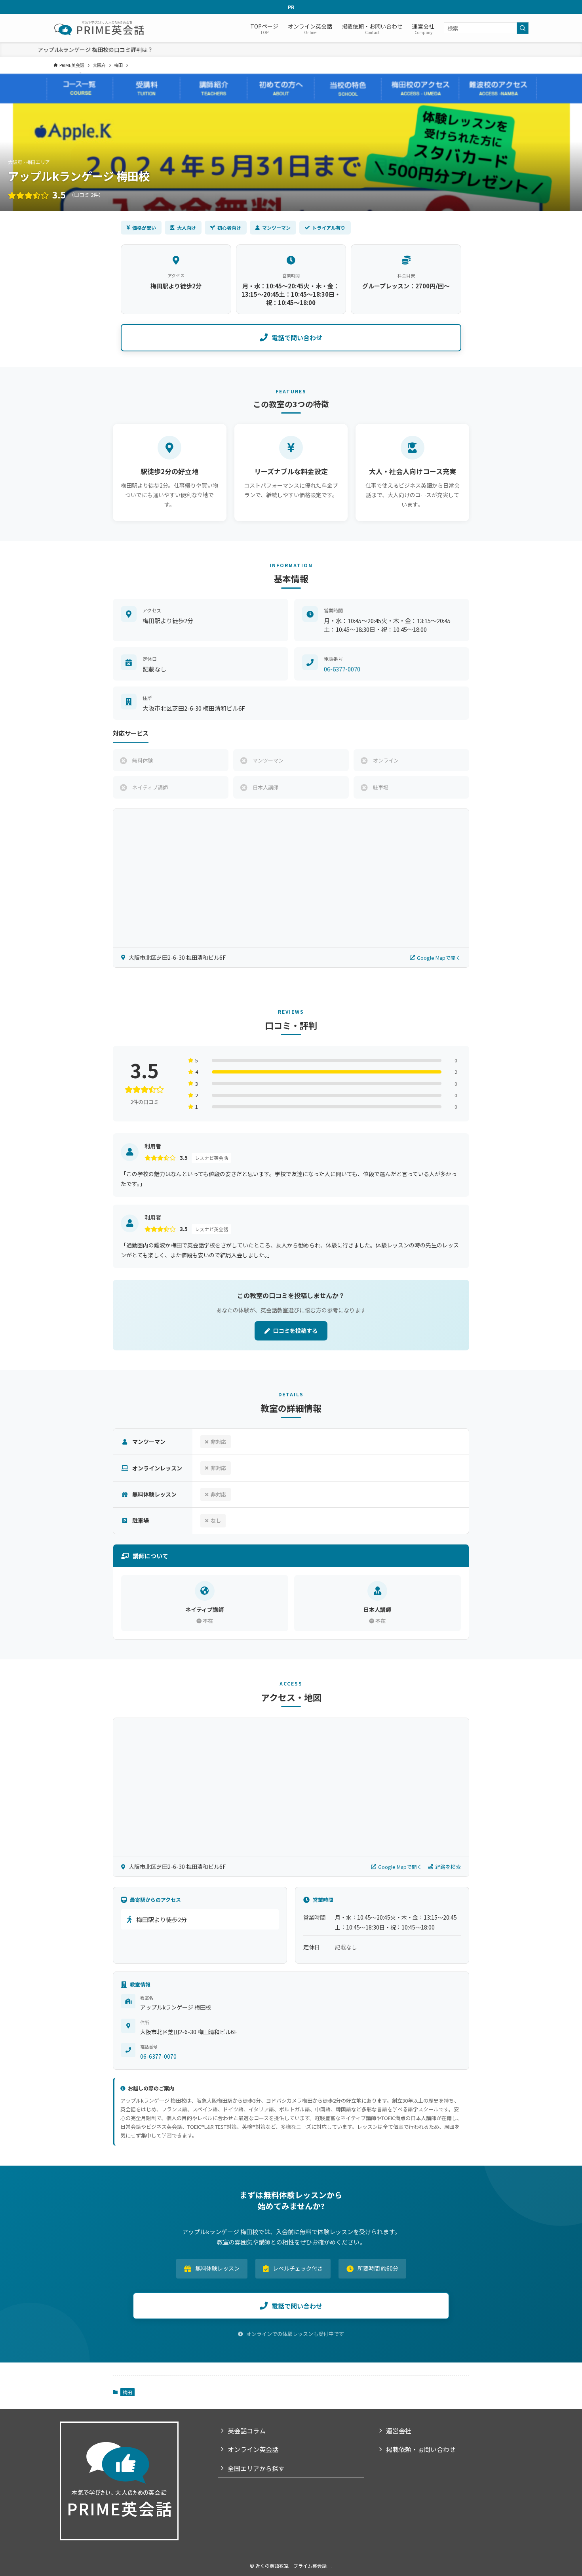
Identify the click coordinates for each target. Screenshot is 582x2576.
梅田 (127, 2392)
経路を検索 (448, 1867)
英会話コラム (247, 2431)
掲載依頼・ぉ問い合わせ (421, 2449)
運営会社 (399, 2431)
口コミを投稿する (295, 1331)
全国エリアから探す (256, 2468)
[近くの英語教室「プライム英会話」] (100, 28)
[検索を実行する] (523, 28)
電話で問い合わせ (297, 337)
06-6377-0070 (342, 669)
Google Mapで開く (439, 958)
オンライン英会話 (253, 2449)
